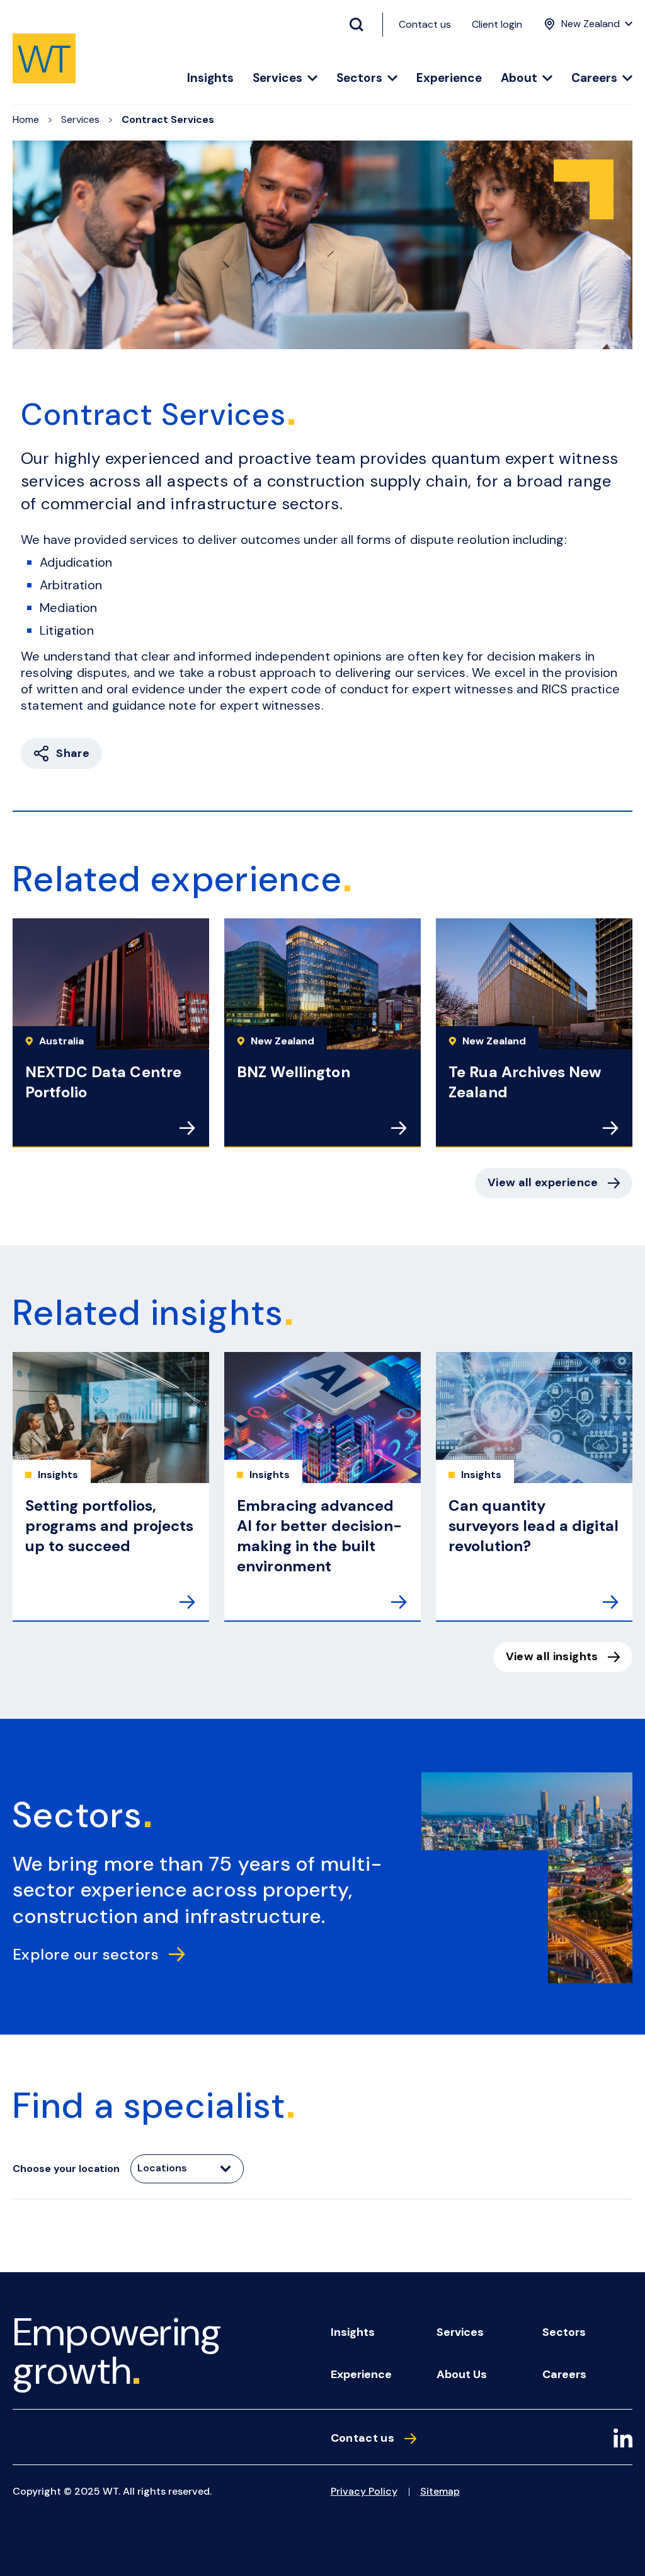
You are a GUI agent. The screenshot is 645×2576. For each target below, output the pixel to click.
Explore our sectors (86, 1954)
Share (73, 753)
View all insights (552, 1656)
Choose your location (66, 2169)
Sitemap (440, 2491)
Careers (594, 78)
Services (277, 78)
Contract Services (168, 119)
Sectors (359, 78)
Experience (449, 78)
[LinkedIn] (623, 2440)
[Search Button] (362, 25)
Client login (497, 24)
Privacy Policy (364, 2491)
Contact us (425, 24)
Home (26, 119)
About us (462, 2374)
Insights (210, 78)
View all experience (543, 1182)
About (519, 78)
